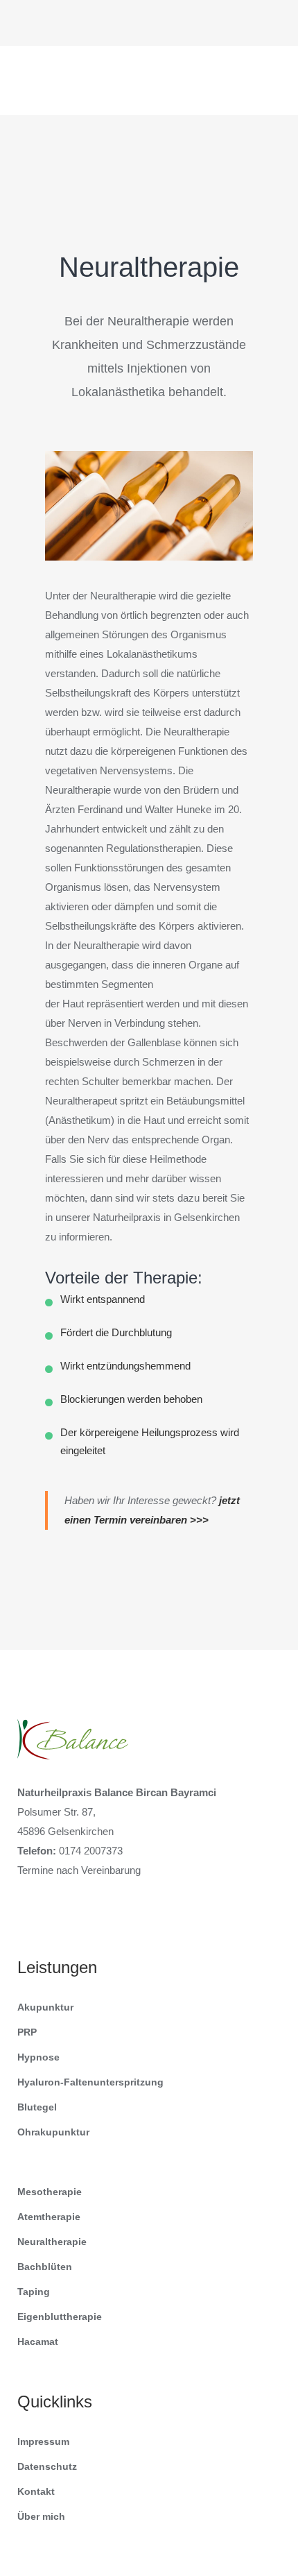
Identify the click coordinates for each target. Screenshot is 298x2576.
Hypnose (38, 2057)
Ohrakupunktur (53, 2132)
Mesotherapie (50, 2192)
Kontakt (36, 2491)
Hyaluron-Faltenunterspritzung (90, 2082)
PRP (27, 2032)
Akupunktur (45, 2007)
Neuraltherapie (52, 2242)
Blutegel (37, 2107)
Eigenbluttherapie (60, 2317)
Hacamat (38, 2342)
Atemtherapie (49, 2217)
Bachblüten (45, 2267)
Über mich (41, 2516)
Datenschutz (47, 2466)
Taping (34, 2292)
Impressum (43, 2441)
